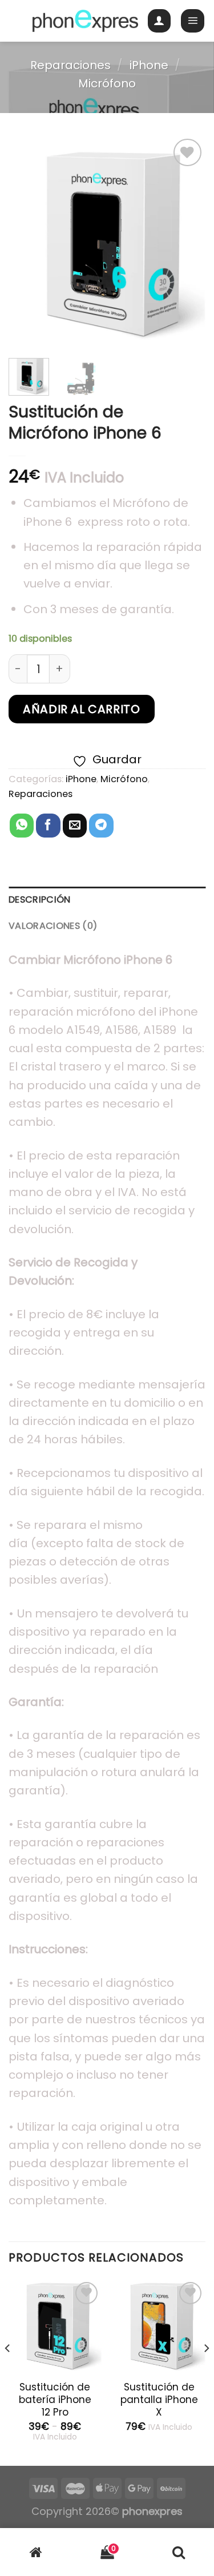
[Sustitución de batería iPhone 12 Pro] (55, 2326)
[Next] (187, 242)
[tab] (107, 900)
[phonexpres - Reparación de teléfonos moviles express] (85, 21)
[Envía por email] (75, 826)
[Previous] (27, 242)
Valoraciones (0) (53, 926)
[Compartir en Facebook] (48, 826)
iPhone (149, 65)
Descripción (40, 899)
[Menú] (193, 21)
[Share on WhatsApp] (22, 826)
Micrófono (107, 83)
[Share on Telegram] (101, 826)
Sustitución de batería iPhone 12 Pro (55, 2400)
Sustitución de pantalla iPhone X (159, 2400)
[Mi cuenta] (160, 21)
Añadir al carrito (81, 709)
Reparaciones (70, 65)
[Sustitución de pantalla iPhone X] (159, 2326)
